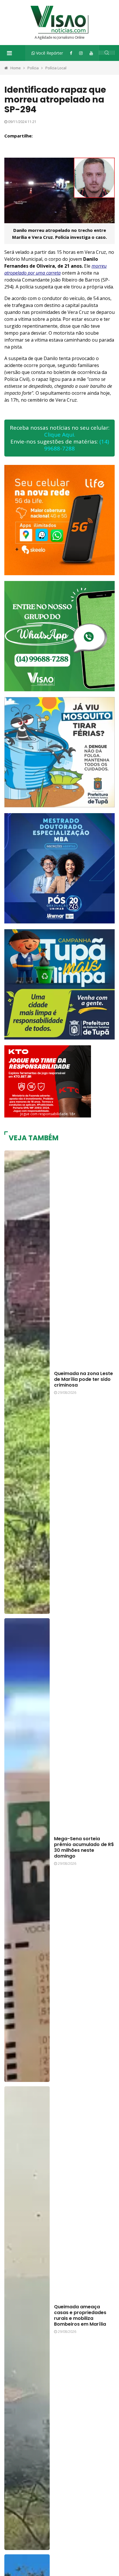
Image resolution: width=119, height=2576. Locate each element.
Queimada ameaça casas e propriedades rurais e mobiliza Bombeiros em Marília (80, 2315)
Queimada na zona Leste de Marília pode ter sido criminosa (83, 1379)
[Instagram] (81, 53)
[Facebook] (71, 53)
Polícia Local (56, 68)
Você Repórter (49, 53)
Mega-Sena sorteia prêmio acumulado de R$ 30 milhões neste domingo (84, 1847)
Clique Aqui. (60, 435)
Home (16, 68)
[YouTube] (91, 53)
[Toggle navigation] (9, 53)
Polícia (33, 68)
